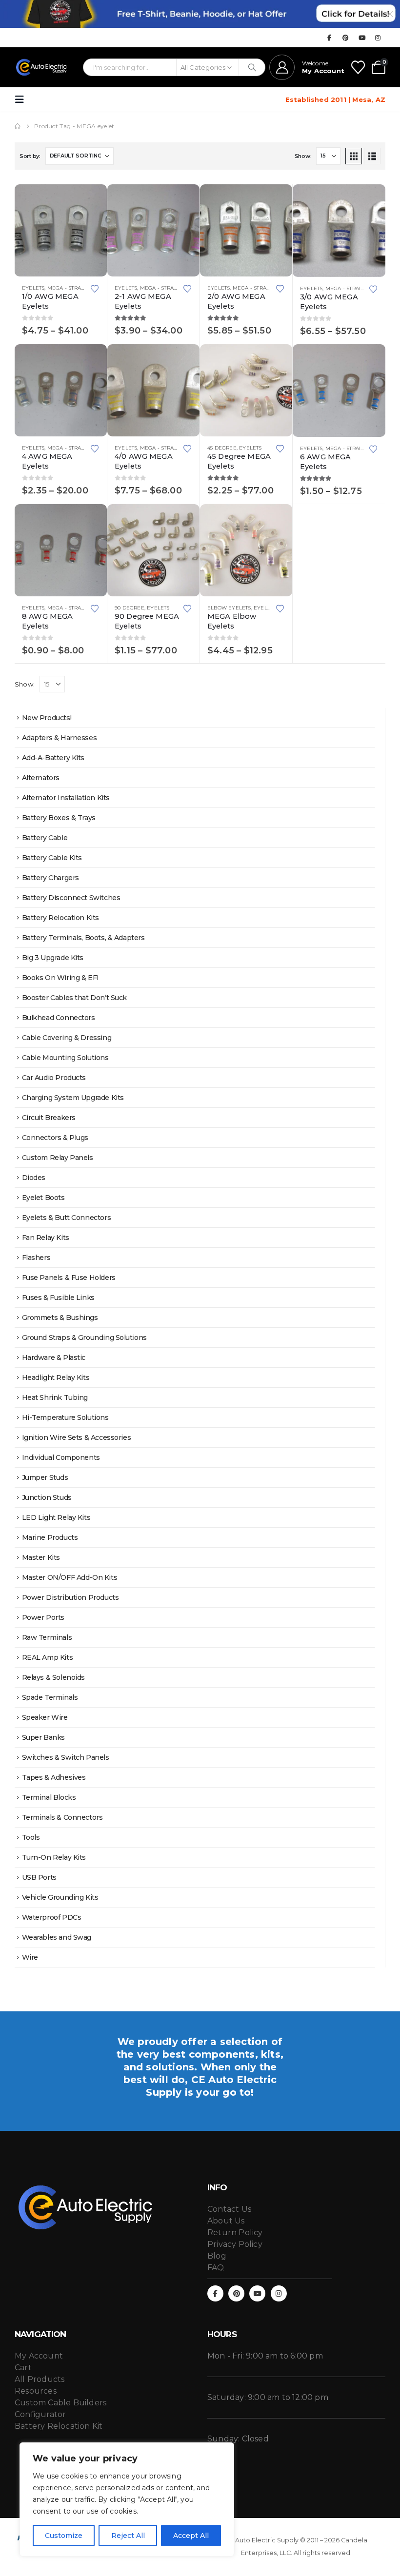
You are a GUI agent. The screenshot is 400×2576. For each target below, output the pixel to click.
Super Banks (43, 1737)
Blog (217, 2256)
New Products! (47, 718)
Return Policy (235, 2232)
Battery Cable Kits (52, 858)
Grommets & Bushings (60, 1317)
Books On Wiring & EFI (60, 978)
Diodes (34, 1178)
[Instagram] (378, 38)
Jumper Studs (45, 1477)
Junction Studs (47, 1497)
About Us (226, 2221)
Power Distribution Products (70, 1597)
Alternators (41, 778)
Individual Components (61, 1457)
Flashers (36, 1258)
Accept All (191, 2536)
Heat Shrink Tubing (55, 1397)
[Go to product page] (61, 230)
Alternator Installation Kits (66, 798)
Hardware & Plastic (54, 1357)
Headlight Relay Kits (56, 1377)
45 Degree (222, 448)
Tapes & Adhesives (54, 1777)
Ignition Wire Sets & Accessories (77, 1437)
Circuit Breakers (49, 1118)
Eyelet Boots (43, 1198)
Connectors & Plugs (55, 1138)
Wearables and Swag (57, 1937)
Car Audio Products (54, 1078)
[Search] (252, 67)
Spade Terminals (50, 1697)
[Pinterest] (346, 38)
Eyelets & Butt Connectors (67, 1218)
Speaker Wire (45, 1717)
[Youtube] (362, 38)
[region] (127, 2499)
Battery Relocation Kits (60, 918)
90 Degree (130, 608)
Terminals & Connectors (62, 1817)
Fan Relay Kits (46, 1238)
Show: (303, 156)
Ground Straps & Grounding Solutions (84, 1337)
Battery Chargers (50, 878)
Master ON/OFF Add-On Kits (70, 1577)
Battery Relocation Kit (59, 2426)
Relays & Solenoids (53, 1677)
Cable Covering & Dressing (67, 1038)
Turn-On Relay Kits (54, 1857)
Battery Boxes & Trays (59, 818)
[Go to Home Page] (18, 126)
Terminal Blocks (49, 1797)
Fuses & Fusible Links (58, 1298)
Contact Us (229, 2209)
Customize (64, 2536)
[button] (22, 99)
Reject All (128, 2536)
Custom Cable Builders (60, 2403)
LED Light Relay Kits (56, 1517)
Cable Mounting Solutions (65, 1058)
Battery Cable (45, 838)
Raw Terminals (47, 1637)
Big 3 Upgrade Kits (53, 958)
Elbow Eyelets (229, 608)
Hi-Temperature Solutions (65, 1417)
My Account (39, 2356)
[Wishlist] (358, 67)
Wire (30, 1957)
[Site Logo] (42, 67)
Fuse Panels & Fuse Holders (69, 1278)
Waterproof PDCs (52, 1917)
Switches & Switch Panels (66, 1757)
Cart (23, 2368)
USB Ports (39, 1877)
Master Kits (41, 1557)
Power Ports (43, 1617)
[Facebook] (329, 38)
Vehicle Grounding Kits (60, 1897)
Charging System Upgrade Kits (73, 1098)
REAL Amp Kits (48, 1657)
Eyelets (33, 288)
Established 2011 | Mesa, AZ (335, 99)
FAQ (216, 2268)
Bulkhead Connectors (59, 1018)
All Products (40, 2379)
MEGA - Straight (70, 288)
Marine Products (50, 1537)
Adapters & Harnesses (60, 738)
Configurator (40, 2414)
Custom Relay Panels (58, 1158)
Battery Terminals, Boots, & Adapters (83, 938)
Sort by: (30, 156)
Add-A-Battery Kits (53, 758)
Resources (36, 2391)
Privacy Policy (235, 2244)
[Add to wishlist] (95, 288)
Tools (31, 1837)
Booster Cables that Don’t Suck (74, 998)
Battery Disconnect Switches (71, 898)
